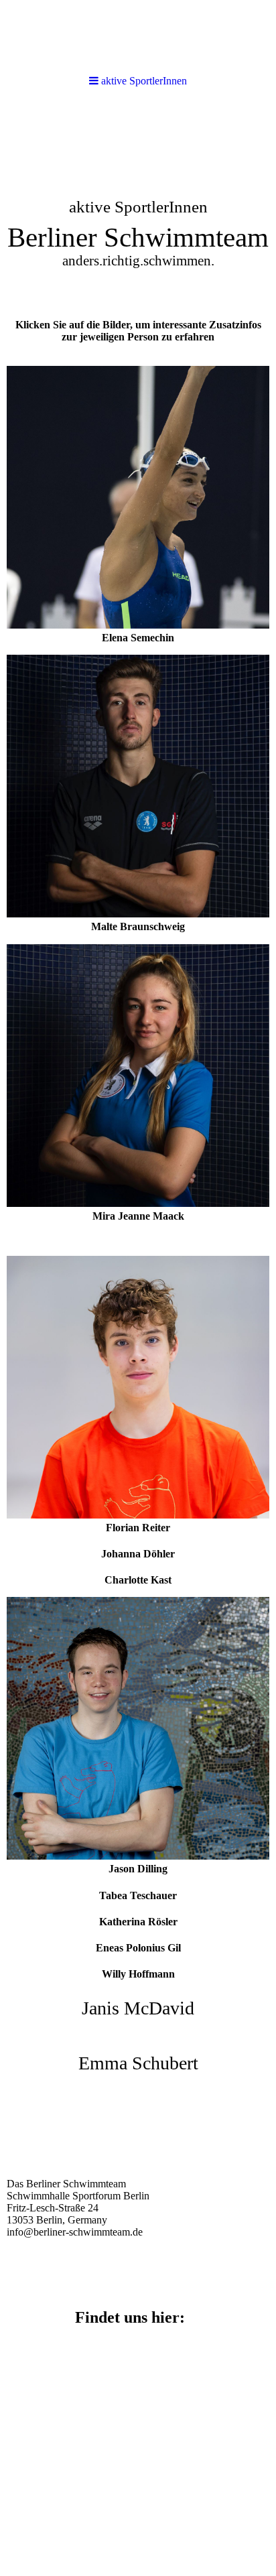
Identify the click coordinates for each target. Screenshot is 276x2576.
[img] (138, 205)
